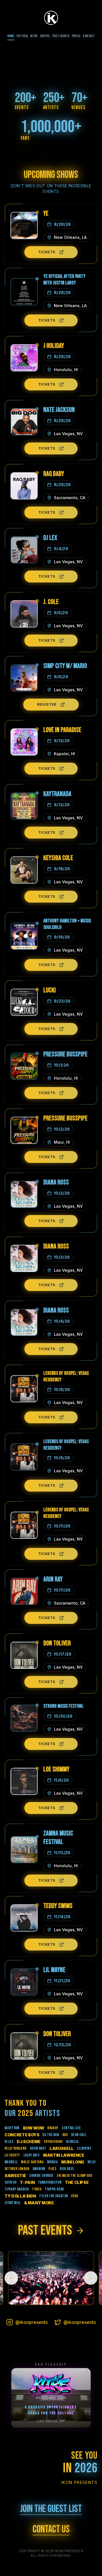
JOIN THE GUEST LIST (51, 2509)
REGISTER (47, 704)
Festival (22, 36)
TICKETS (47, 252)
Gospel (45, 36)
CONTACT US (51, 2530)
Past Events (61, 36)
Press (76, 36)
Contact (89, 36)
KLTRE (34, 36)
